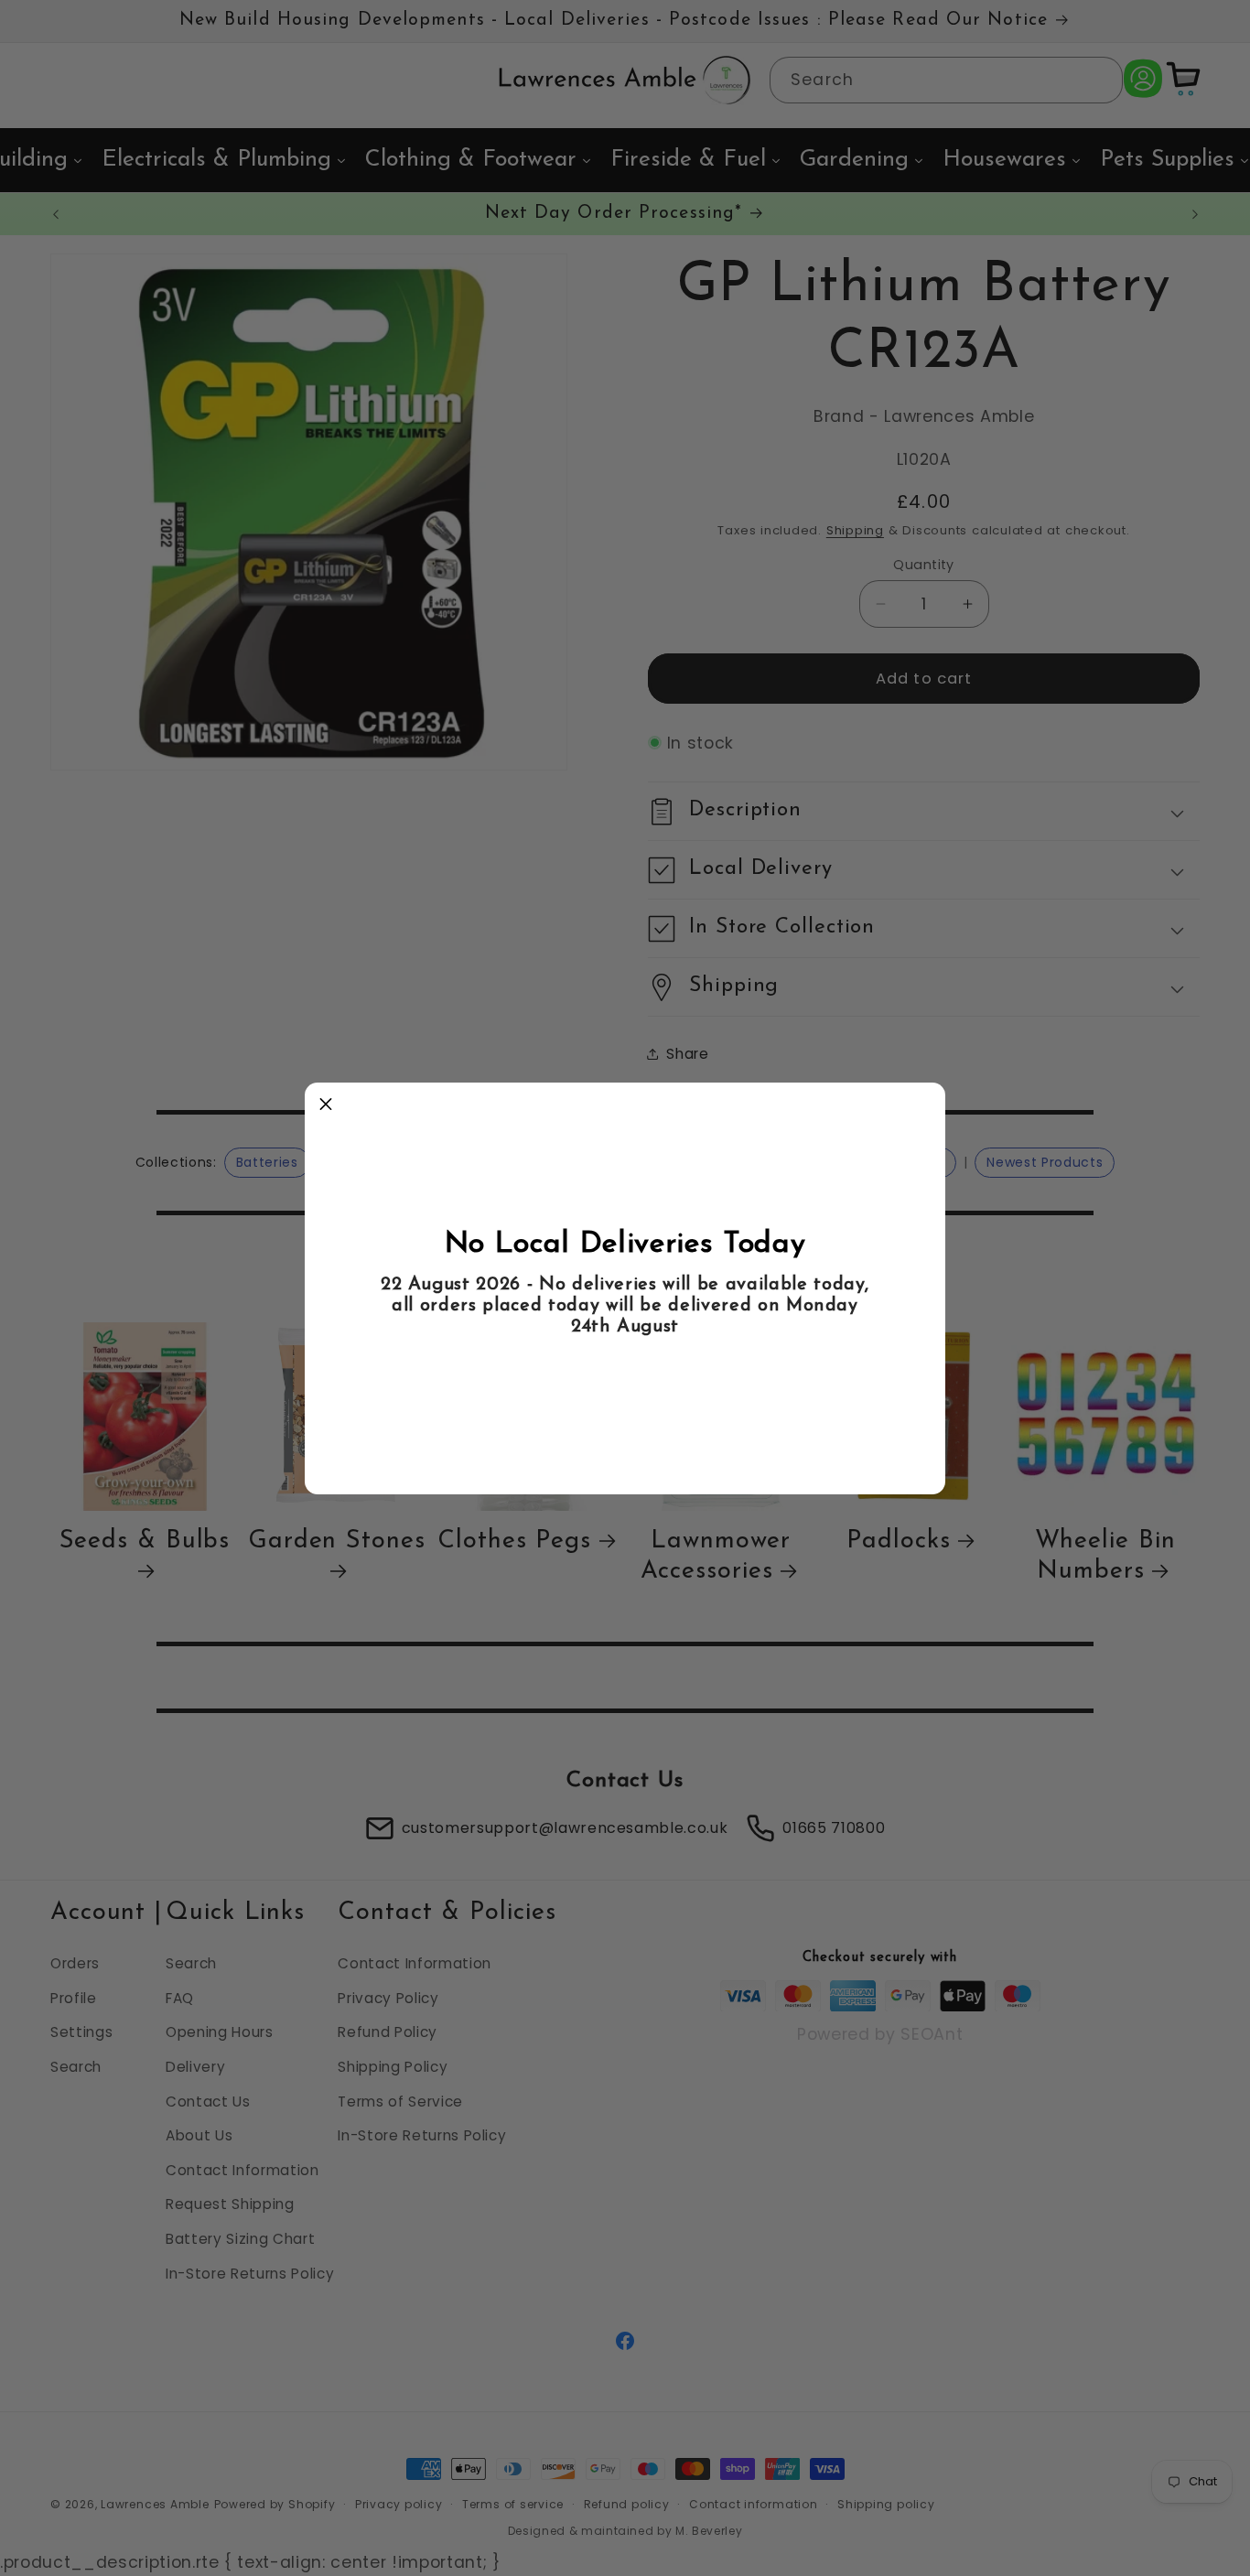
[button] (326, 1104)
